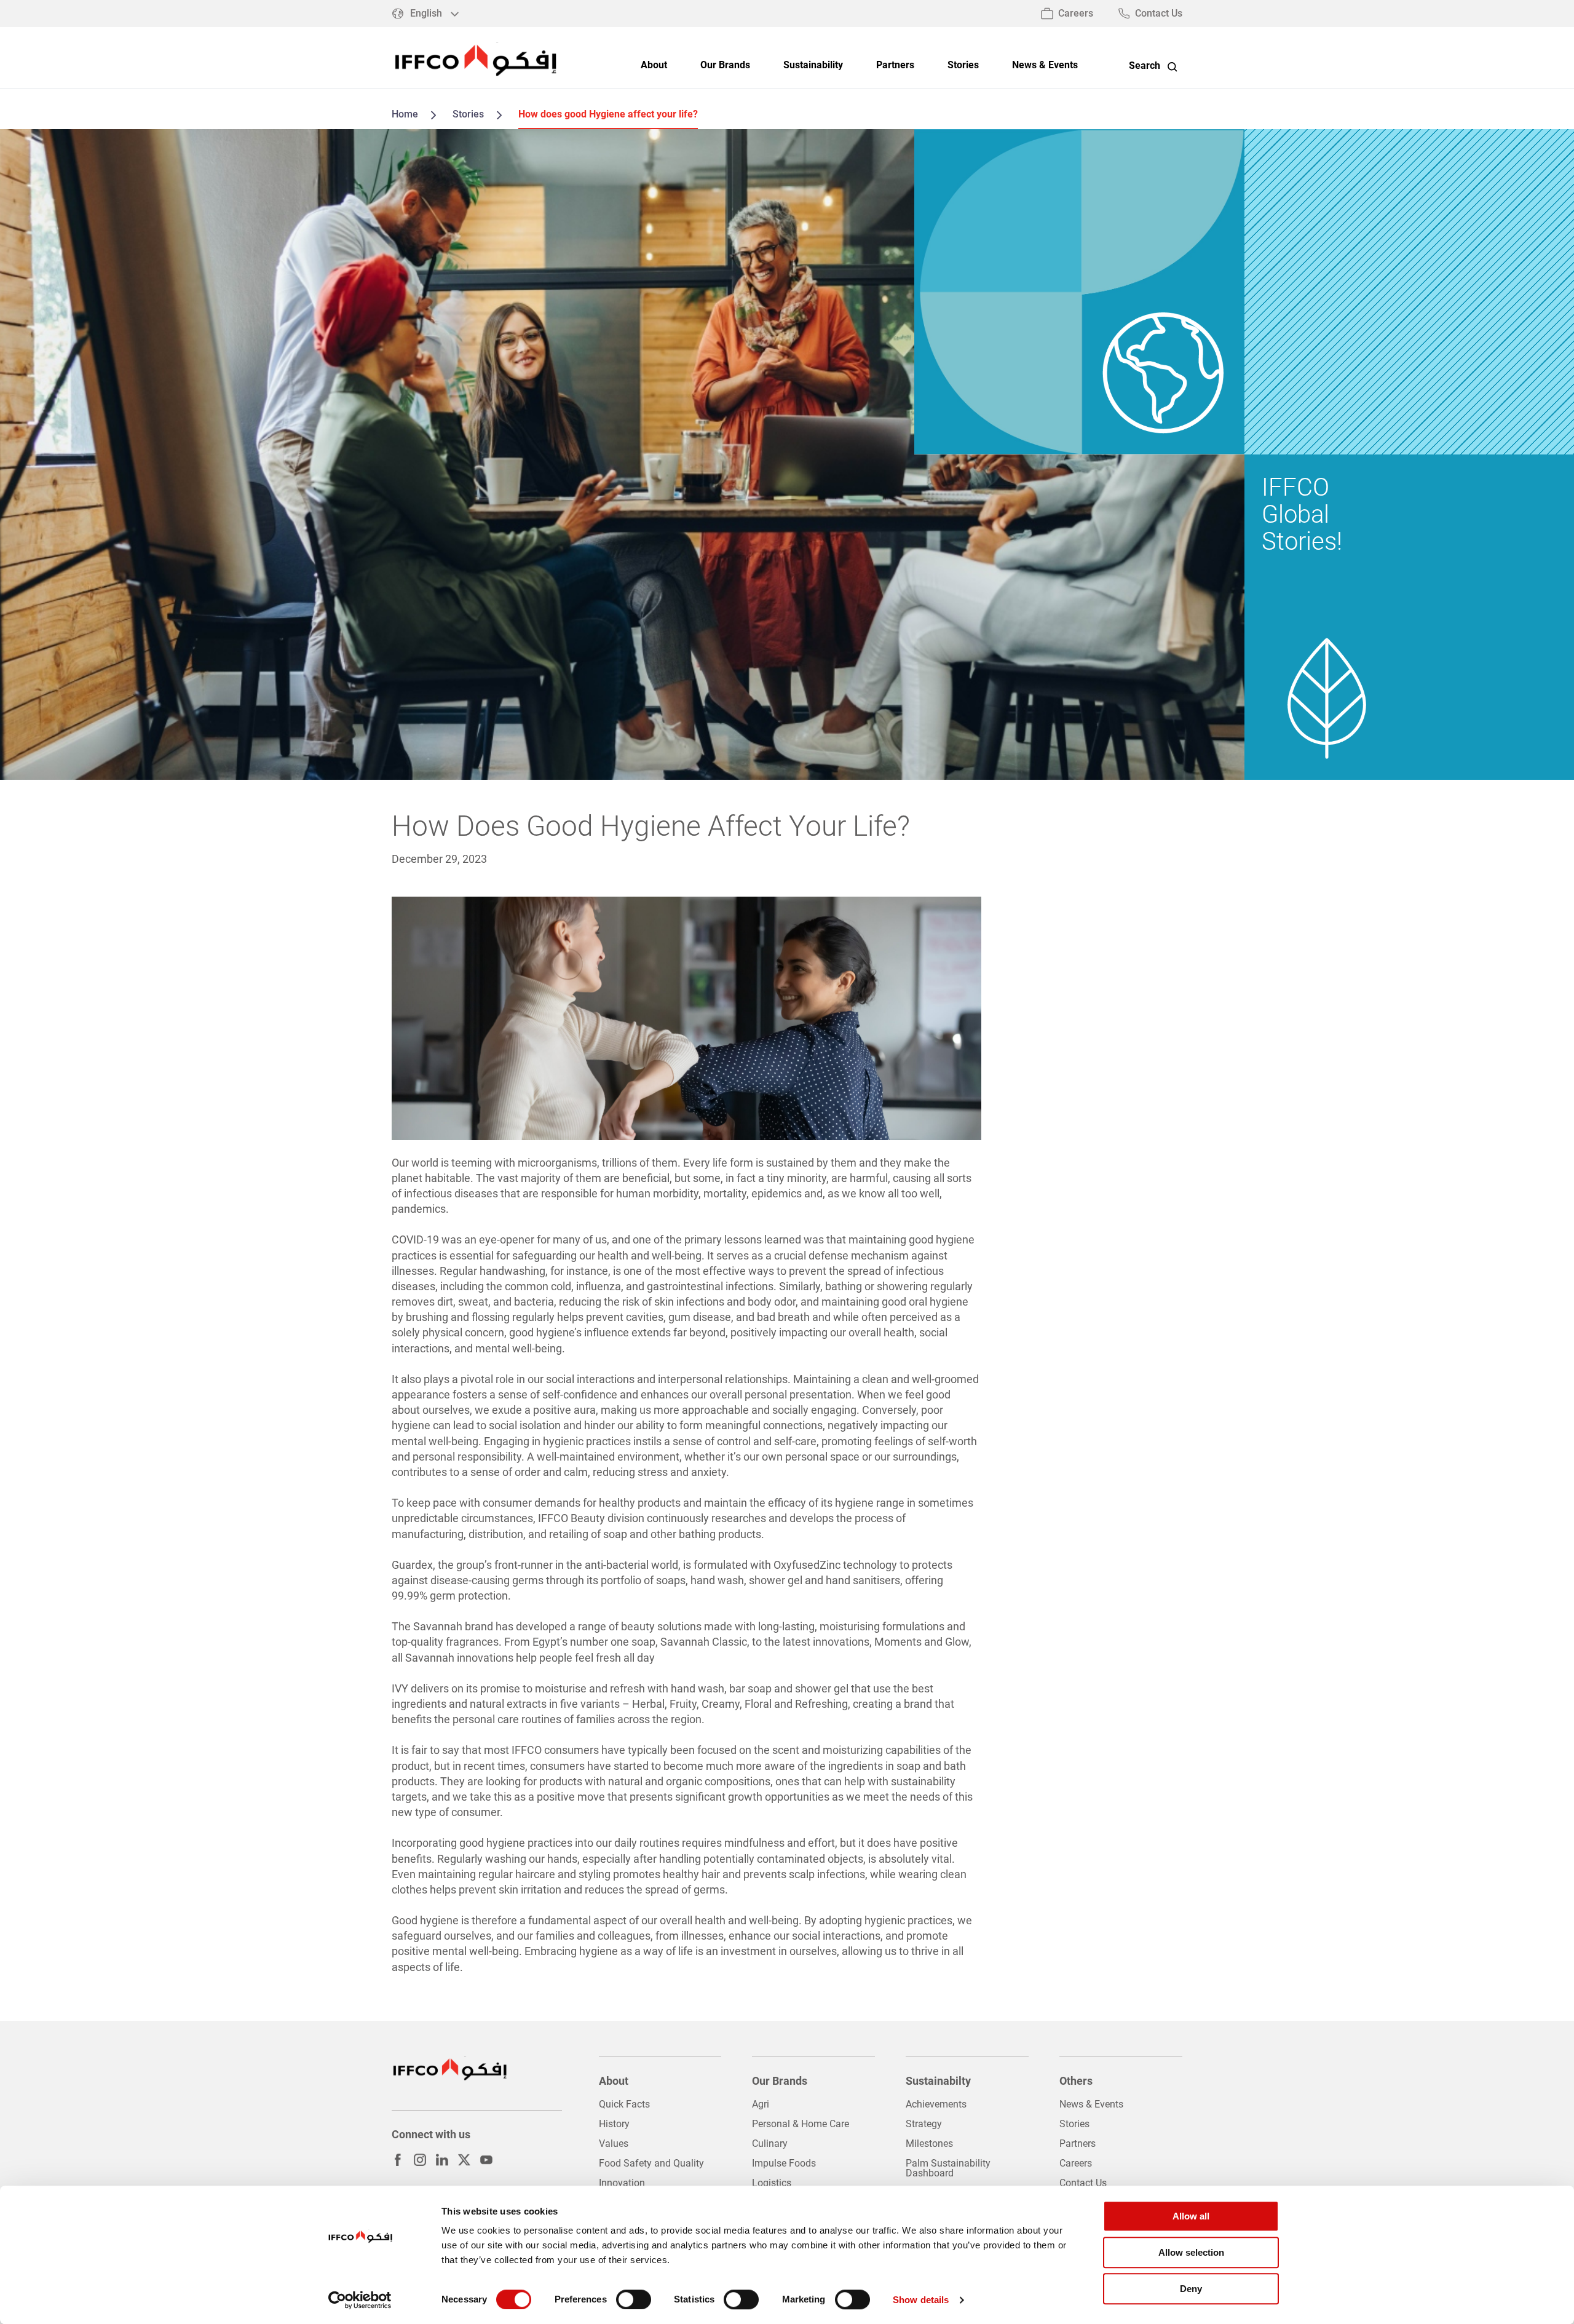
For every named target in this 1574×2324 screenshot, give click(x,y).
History (614, 2124)
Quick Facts (624, 2104)
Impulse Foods (784, 2163)
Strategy (924, 2124)
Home (405, 114)
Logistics (772, 2183)
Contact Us (1159, 13)
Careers (1076, 13)
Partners (895, 65)
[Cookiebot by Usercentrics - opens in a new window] (360, 2300)
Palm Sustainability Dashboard (948, 2168)
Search (1145, 66)
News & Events (1045, 65)
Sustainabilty (938, 2081)
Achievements (936, 2104)
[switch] (634, 2299)
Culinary (770, 2144)
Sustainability (813, 65)
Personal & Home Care (801, 2124)
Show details (921, 2300)
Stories (963, 65)
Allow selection (1191, 2252)
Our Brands (725, 65)
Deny (1191, 2289)
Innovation (622, 2183)
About (654, 65)
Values (614, 2144)
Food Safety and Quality (651, 2163)
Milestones (929, 2144)
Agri (761, 2104)
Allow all (1191, 2216)
